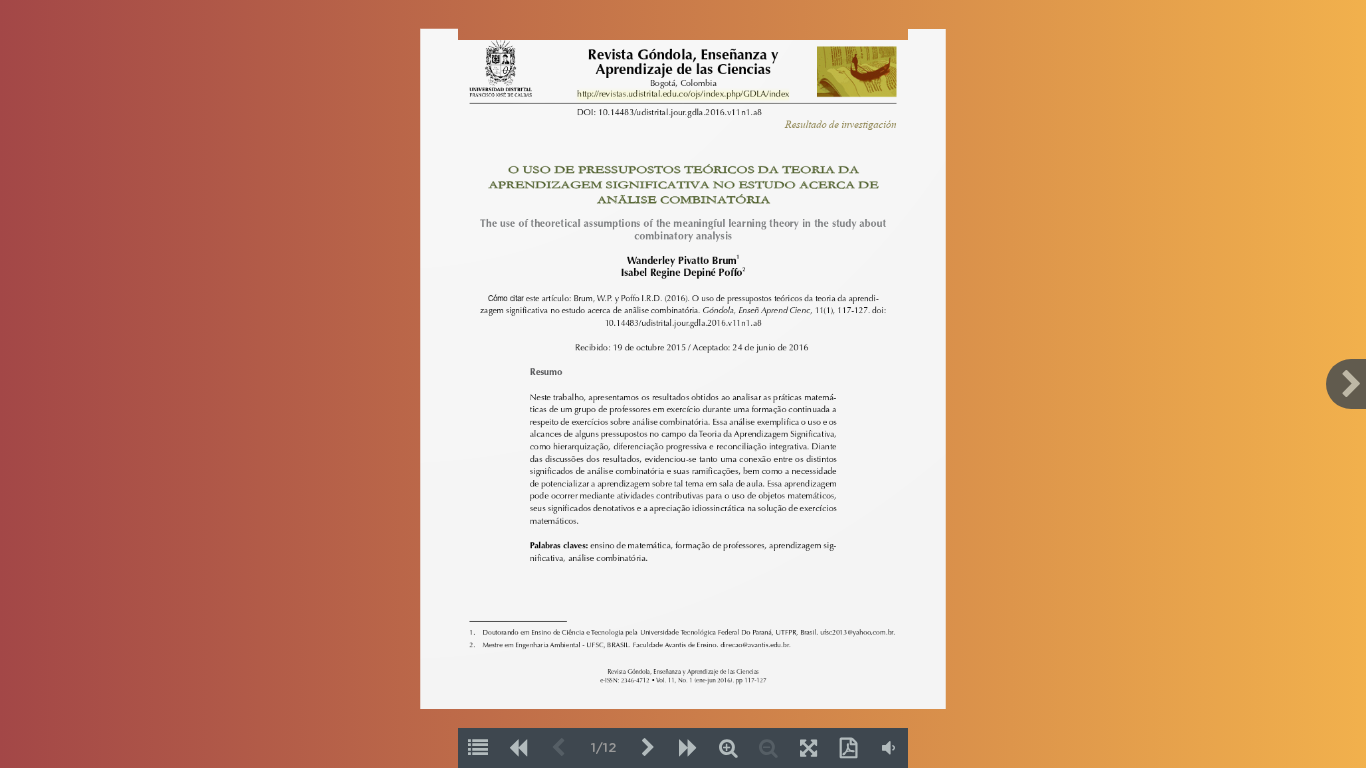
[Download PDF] (848, 748)
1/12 (603, 748)
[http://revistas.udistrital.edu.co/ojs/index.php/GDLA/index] (682, 94)
